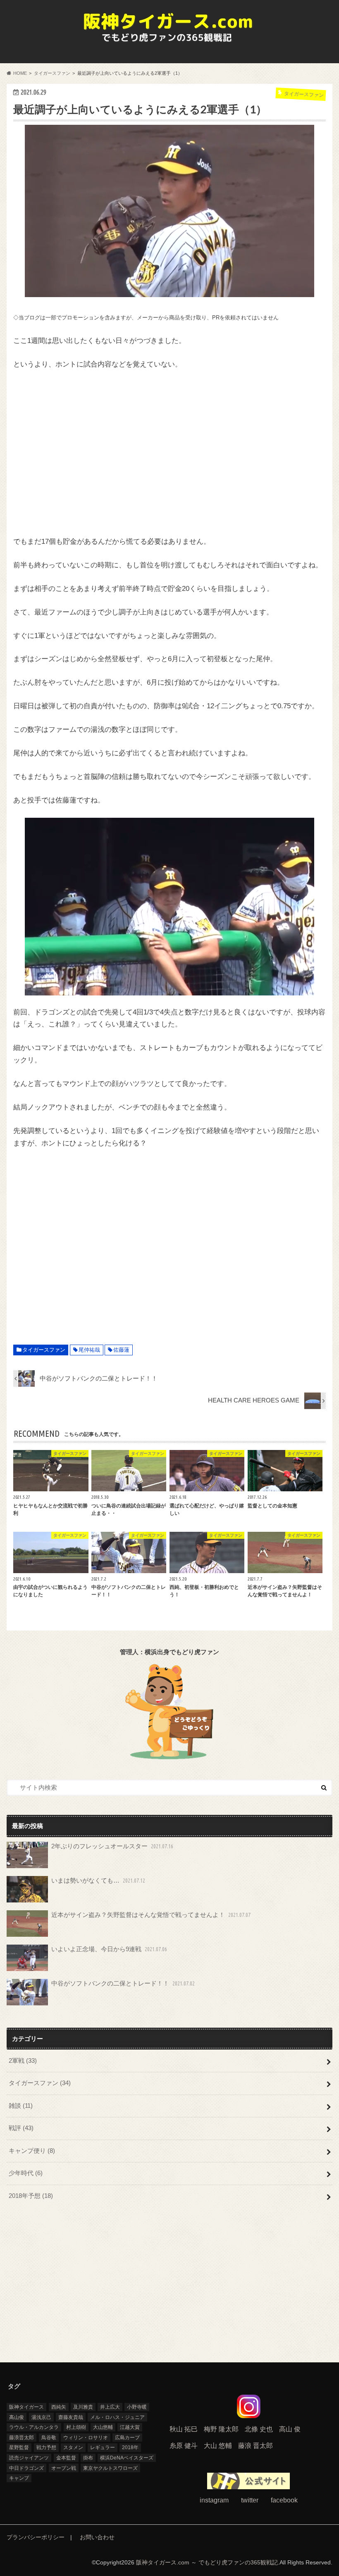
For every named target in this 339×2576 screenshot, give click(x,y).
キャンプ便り (32, 2151)
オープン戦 (64, 2468)
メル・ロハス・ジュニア (117, 2417)
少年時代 (26, 2173)
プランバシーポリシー (36, 2537)
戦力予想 (46, 2447)
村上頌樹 (76, 2427)
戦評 (21, 2128)
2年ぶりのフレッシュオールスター (112, 1846)
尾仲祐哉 (89, 1350)
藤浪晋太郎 (21, 2438)
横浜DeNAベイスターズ (127, 2458)
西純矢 (59, 2407)
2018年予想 (31, 2196)
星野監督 (19, 2447)
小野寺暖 (137, 2407)
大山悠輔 (103, 2427)
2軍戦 (23, 2061)
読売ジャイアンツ (29, 2458)
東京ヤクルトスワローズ (110, 2468)
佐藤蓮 (121, 1350)
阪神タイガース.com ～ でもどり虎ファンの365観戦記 (207, 2563)
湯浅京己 (41, 2417)
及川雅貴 (83, 2407)
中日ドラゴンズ (26, 2468)
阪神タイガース (26, 2407)
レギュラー (103, 2447)
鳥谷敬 (49, 2438)
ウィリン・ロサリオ (86, 2438)
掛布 (88, 2458)
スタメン (73, 2447)
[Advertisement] (169, 453)
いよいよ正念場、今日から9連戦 (109, 1949)
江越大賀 (130, 2427)
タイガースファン (44, 1350)
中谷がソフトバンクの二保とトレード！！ (123, 1983)
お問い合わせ (97, 2537)
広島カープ (127, 2438)
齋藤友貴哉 (71, 2417)
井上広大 (110, 2407)
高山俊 (17, 2417)
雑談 (21, 2106)
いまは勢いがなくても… (98, 1880)
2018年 (130, 2447)
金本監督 (66, 2458)
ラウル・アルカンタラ (34, 2427)
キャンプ (19, 2478)
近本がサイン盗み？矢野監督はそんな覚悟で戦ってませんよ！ (151, 1915)
